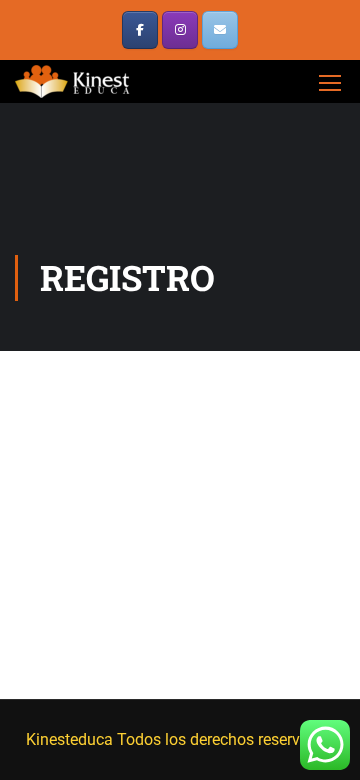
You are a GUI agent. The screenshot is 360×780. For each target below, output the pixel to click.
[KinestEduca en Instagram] (180, 30)
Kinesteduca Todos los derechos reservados (180, 739)
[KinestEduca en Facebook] (140, 30)
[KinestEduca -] (75, 81)
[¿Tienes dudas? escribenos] (220, 30)
